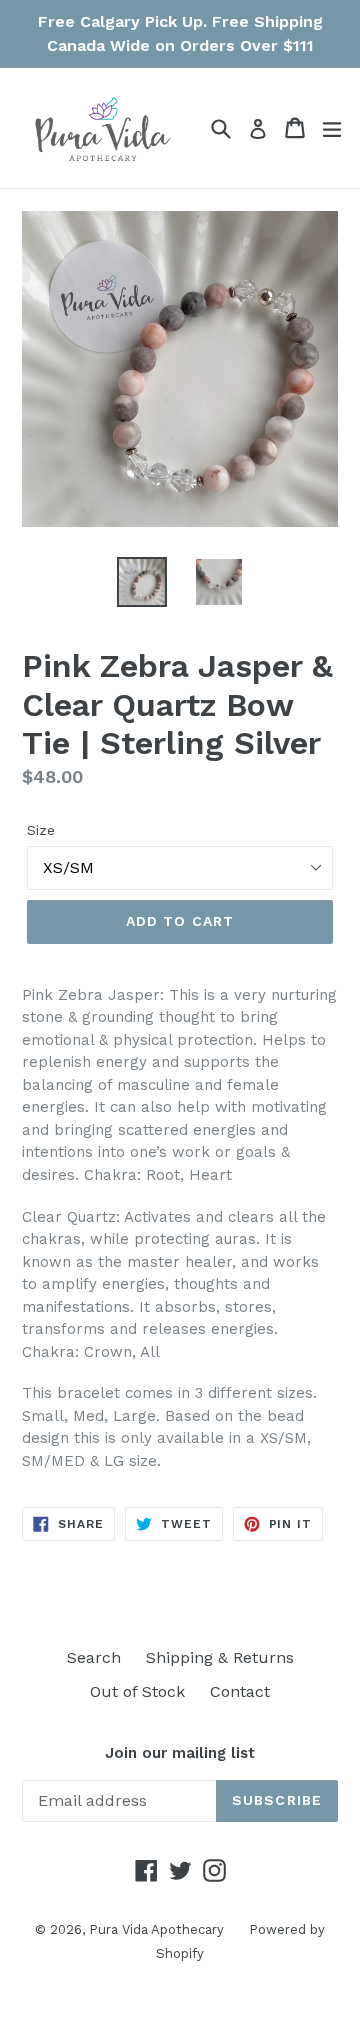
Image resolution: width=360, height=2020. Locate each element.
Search (94, 1657)
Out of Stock (137, 1691)
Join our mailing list (180, 1753)
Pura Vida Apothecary (156, 1929)
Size (41, 830)
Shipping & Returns (220, 1657)
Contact (240, 1691)
